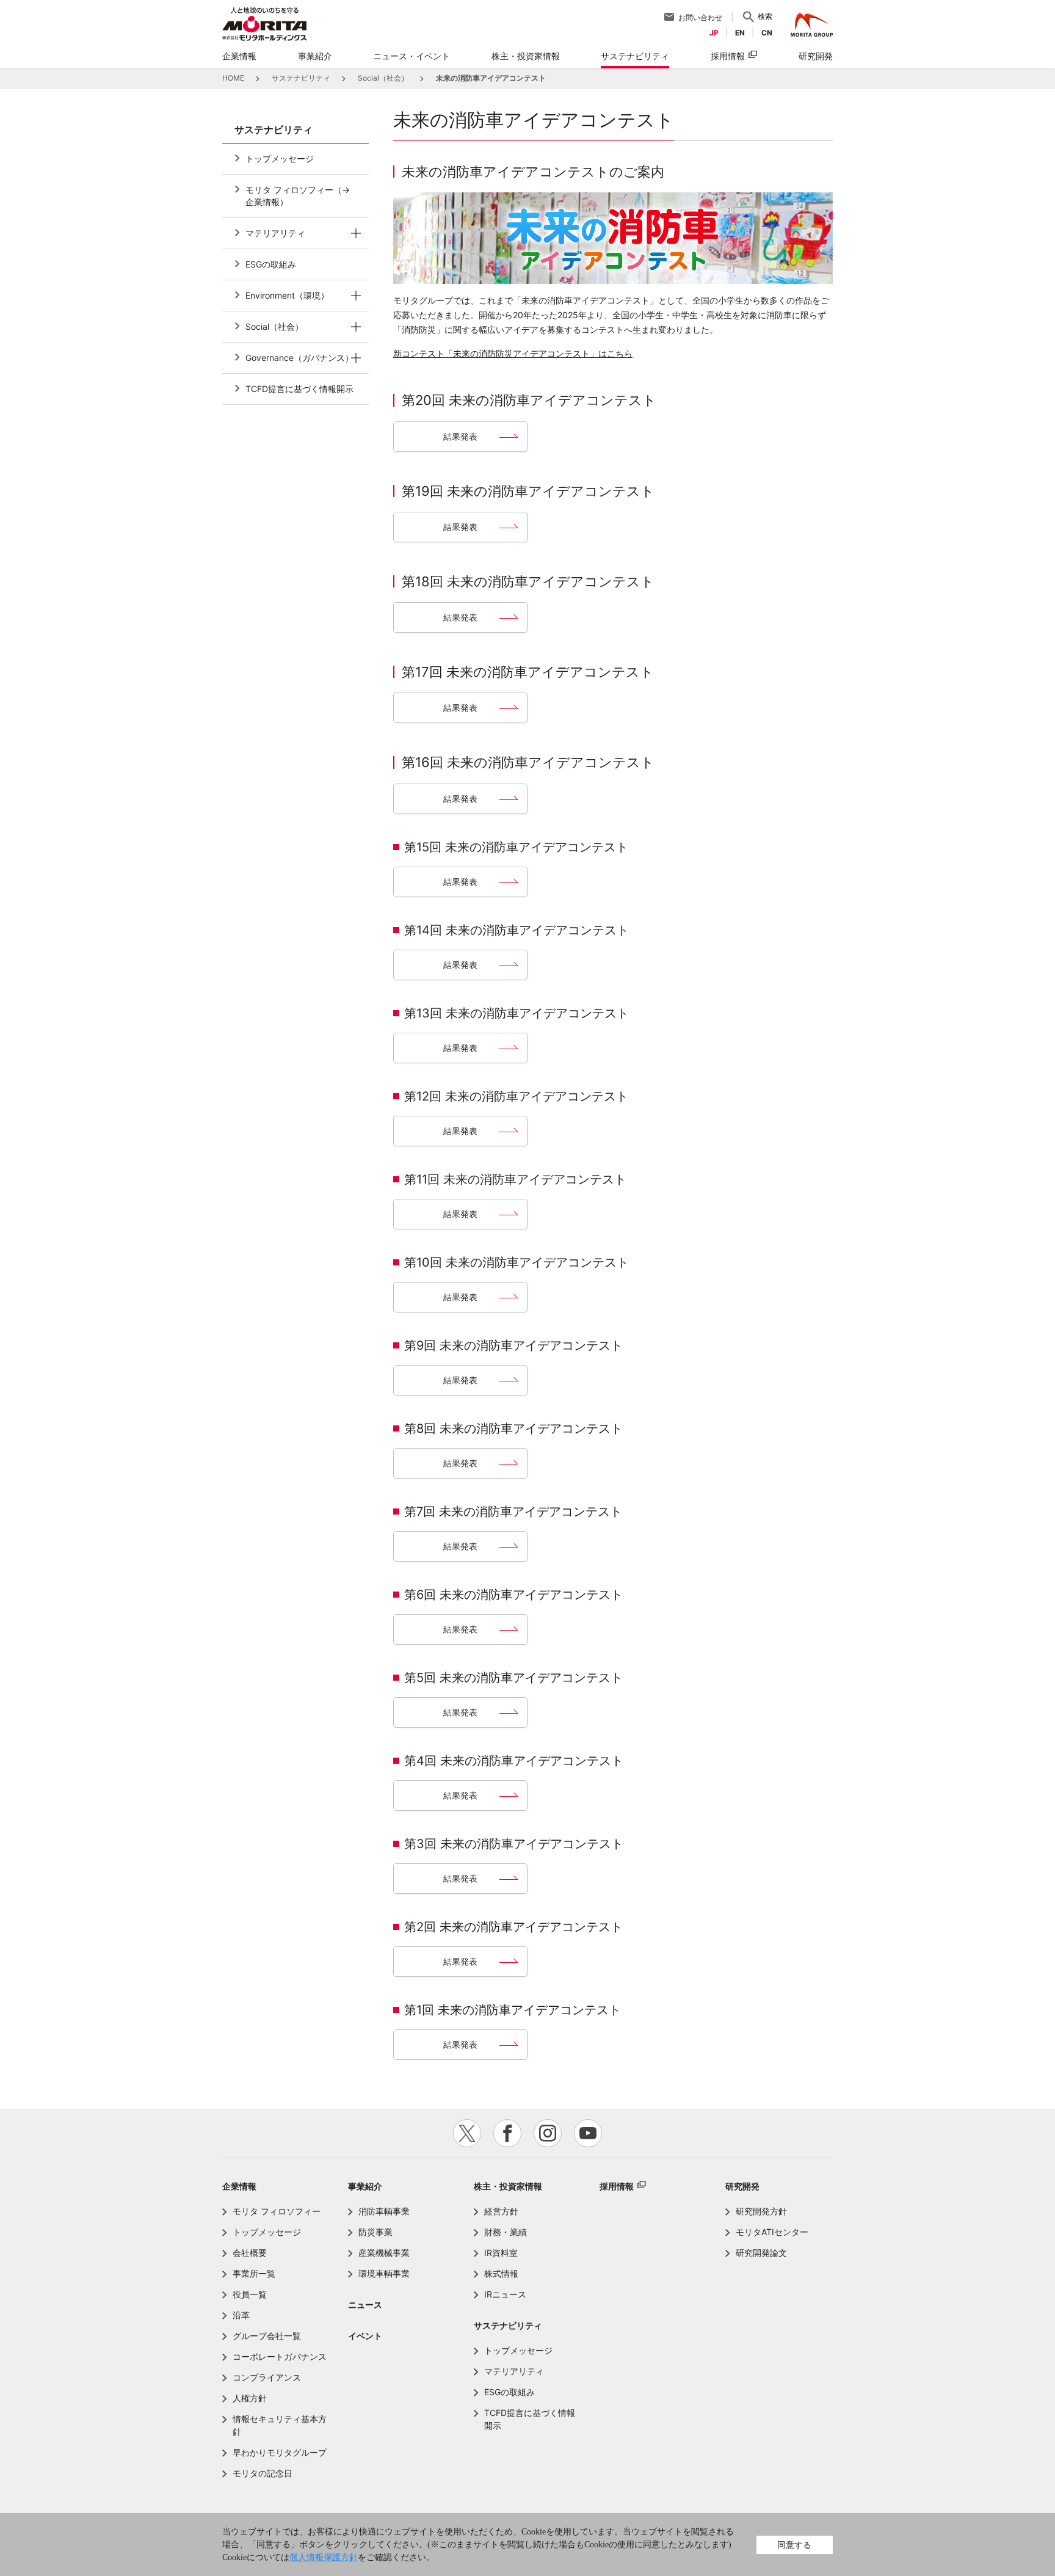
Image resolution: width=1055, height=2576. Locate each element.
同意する (794, 2545)
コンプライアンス (267, 2377)
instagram (548, 2133)
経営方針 (501, 2211)
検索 (765, 16)
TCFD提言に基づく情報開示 (299, 389)
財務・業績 (506, 2232)
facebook (507, 2133)
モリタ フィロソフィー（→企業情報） (298, 196)
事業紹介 (365, 2186)
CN (767, 33)
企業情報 (239, 2186)
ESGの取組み (271, 264)
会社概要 (250, 2253)
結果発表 (460, 436)
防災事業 (375, 2232)
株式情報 (501, 2273)
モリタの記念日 (263, 2473)
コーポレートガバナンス (280, 2356)
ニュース (365, 2305)
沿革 (241, 2315)
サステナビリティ (508, 2325)
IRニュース (505, 2294)
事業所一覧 (254, 2273)
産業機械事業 (384, 2253)
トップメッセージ (280, 158)
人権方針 (250, 2398)
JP (714, 33)
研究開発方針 (761, 2211)
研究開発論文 (761, 2253)
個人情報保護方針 (324, 2557)
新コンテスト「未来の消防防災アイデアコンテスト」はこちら (513, 353)
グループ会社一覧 (267, 2336)
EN (740, 33)
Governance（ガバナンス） (299, 358)
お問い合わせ (700, 17)
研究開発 (742, 2186)
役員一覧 (250, 2294)
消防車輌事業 (384, 2211)
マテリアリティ (275, 233)
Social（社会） (274, 326)
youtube (588, 2133)
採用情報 (728, 56)
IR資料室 (501, 2253)
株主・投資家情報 (508, 2186)
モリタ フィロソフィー (277, 2211)
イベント (365, 2336)
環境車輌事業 (384, 2273)
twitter (467, 2133)
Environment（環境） (287, 295)
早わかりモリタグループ (280, 2452)
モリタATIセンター (772, 2232)
